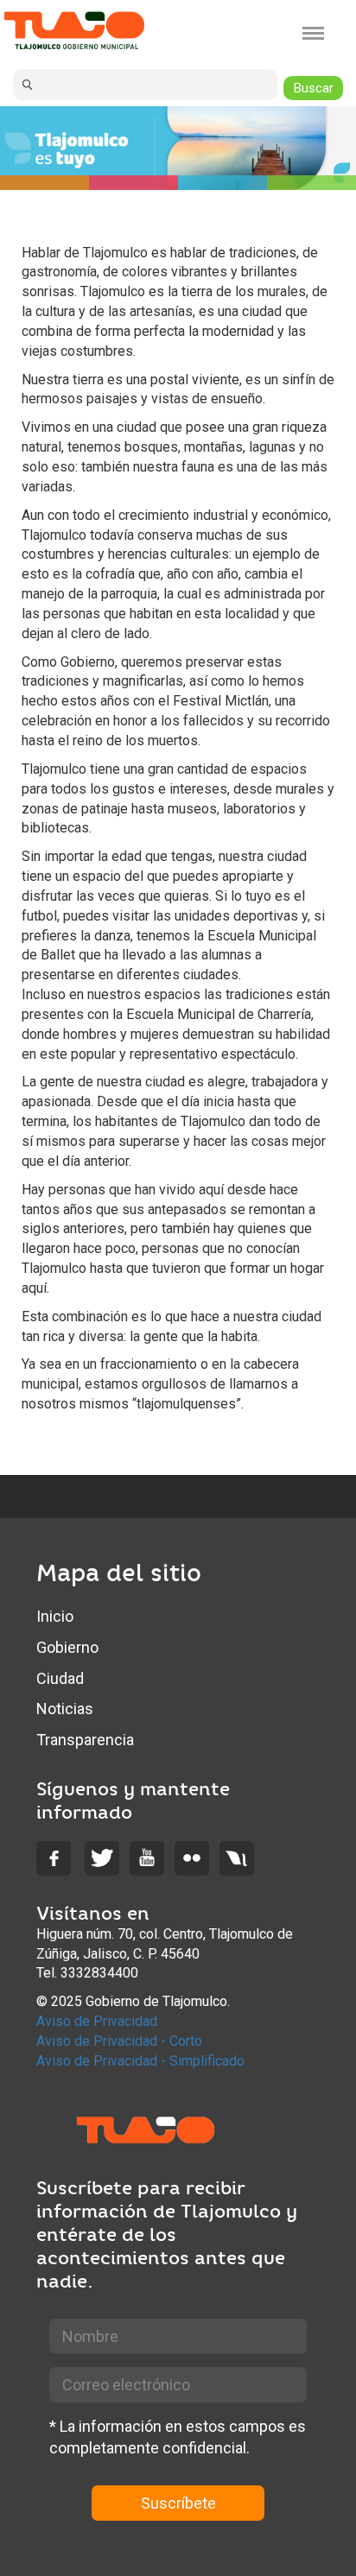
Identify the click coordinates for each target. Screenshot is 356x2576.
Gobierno (67, 1647)
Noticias (65, 1709)
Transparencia (85, 1740)
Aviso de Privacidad (97, 2021)
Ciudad (60, 1678)
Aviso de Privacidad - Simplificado (140, 2061)
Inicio (55, 1616)
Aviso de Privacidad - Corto (119, 2041)
